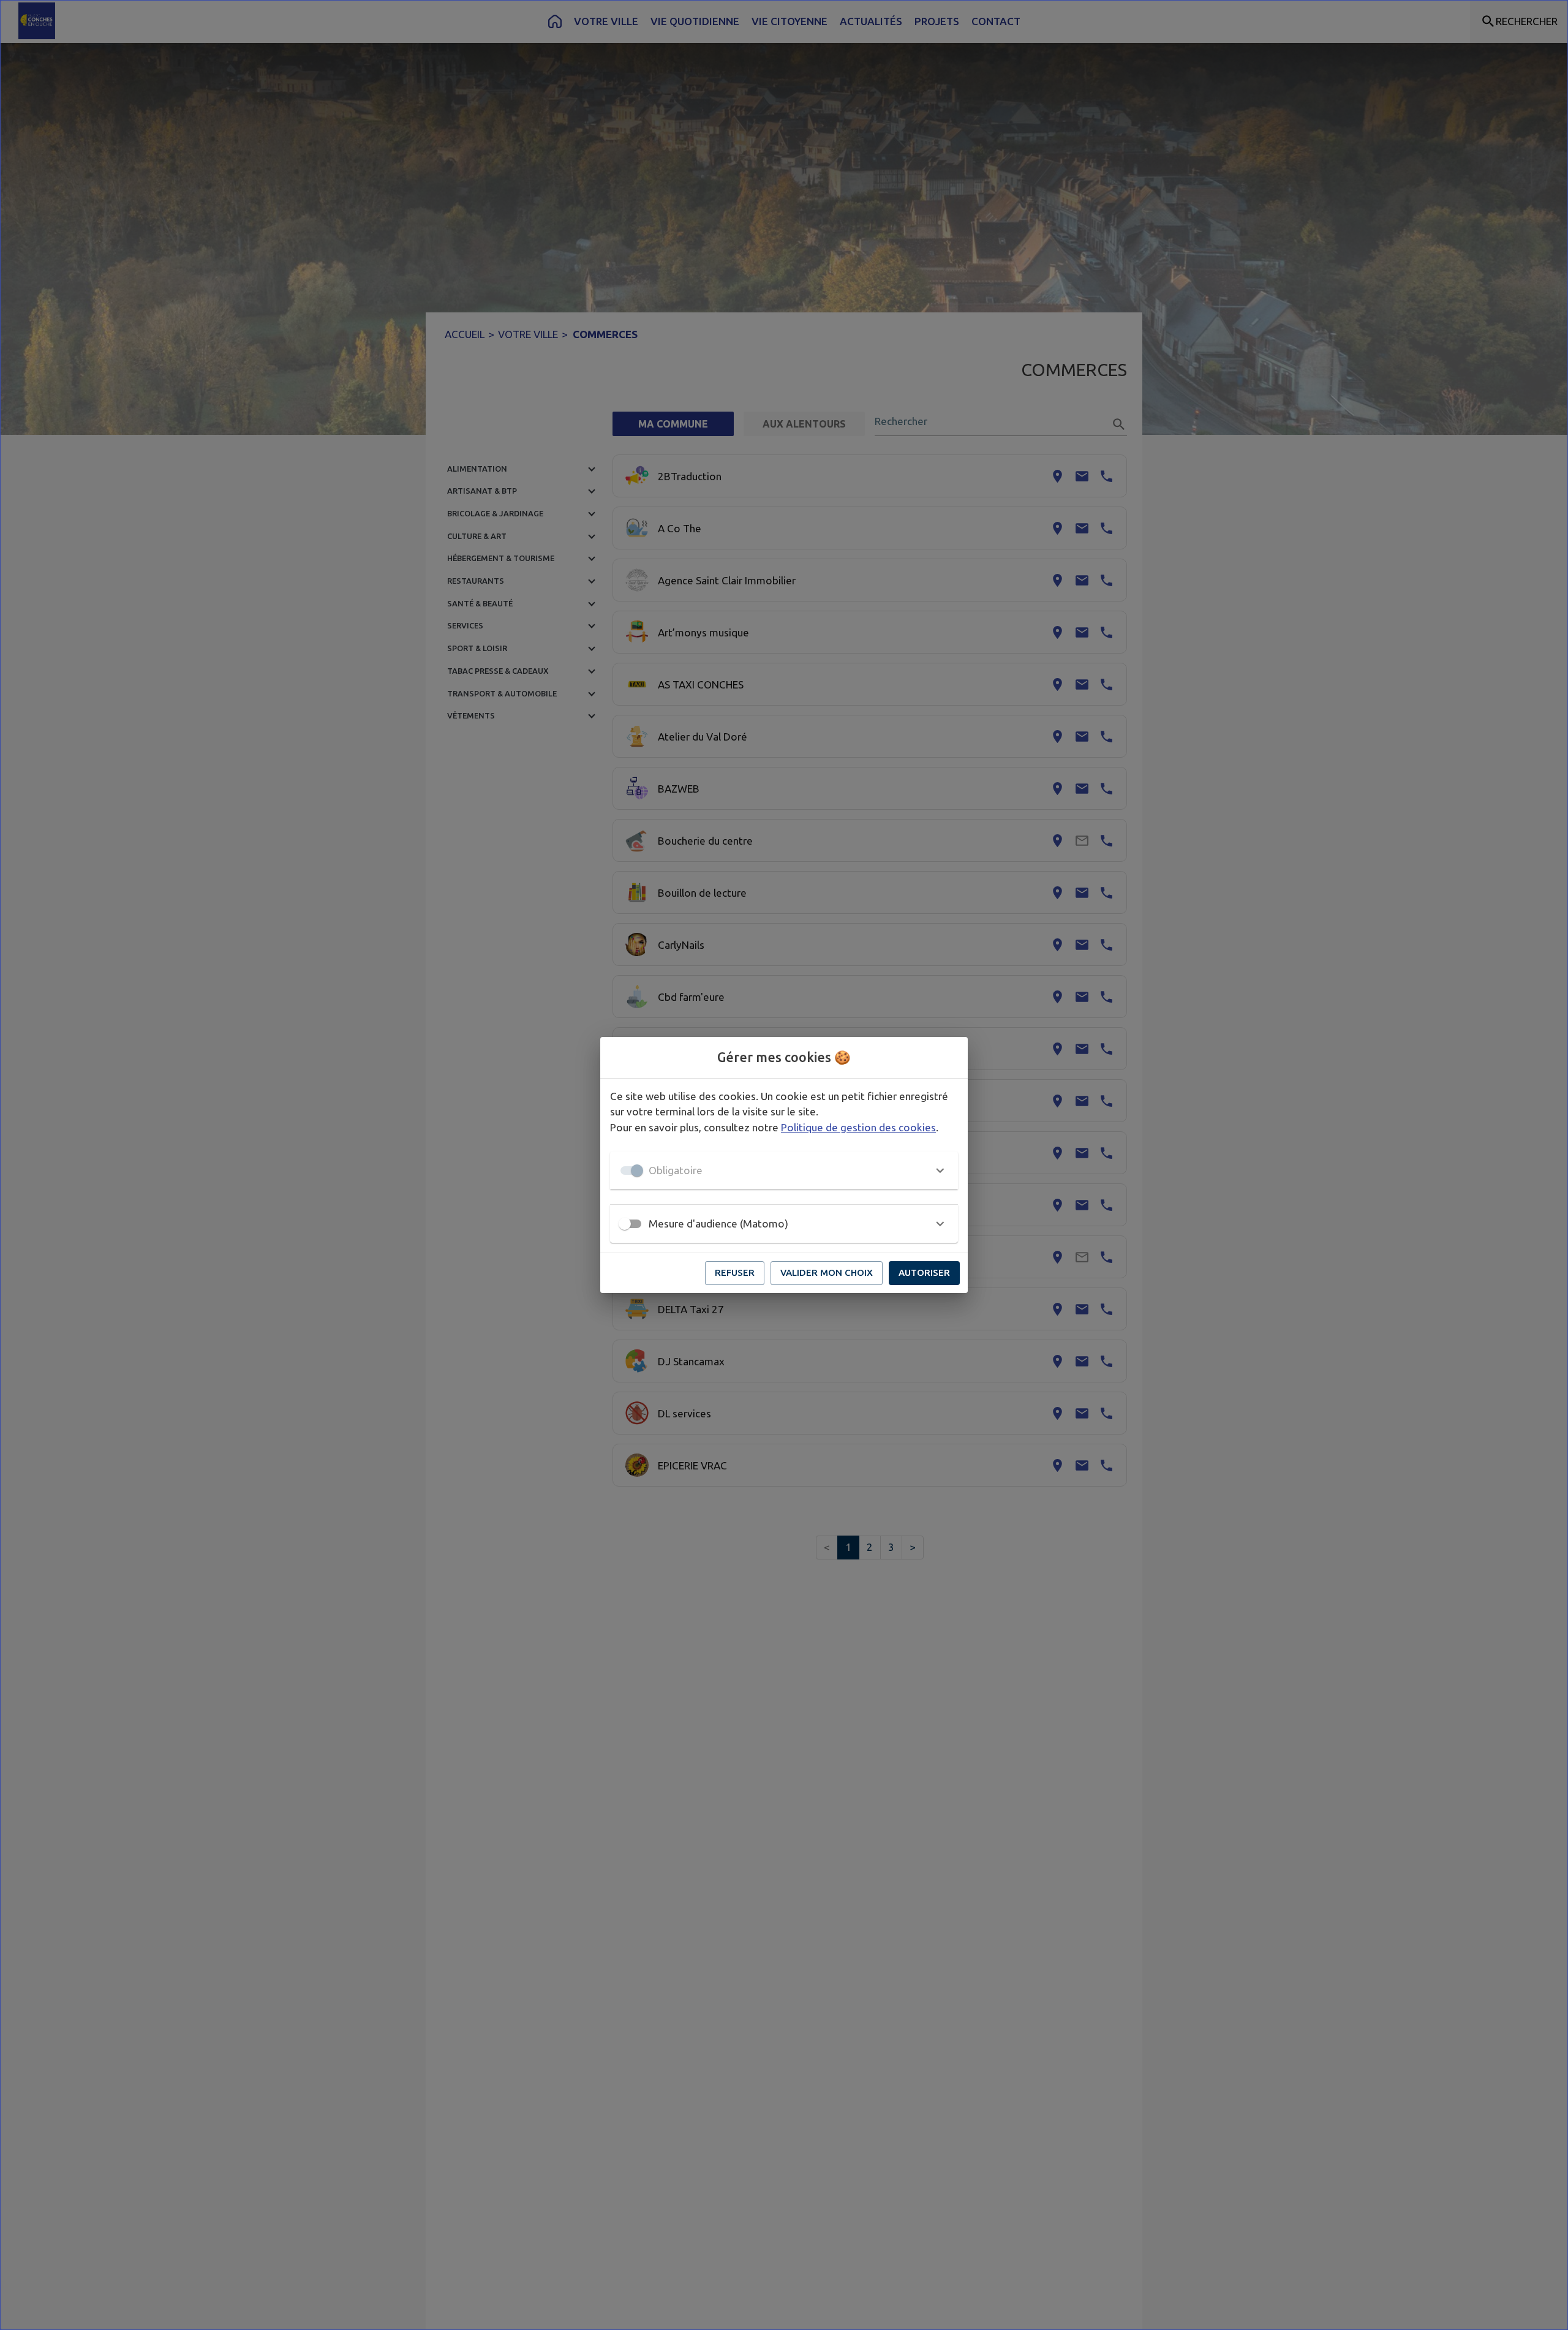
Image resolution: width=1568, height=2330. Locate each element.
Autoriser (924, 1272)
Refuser (735, 1272)
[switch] (625, 1224)
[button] (784, 1171)
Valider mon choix (827, 1272)
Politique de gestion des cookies (858, 1127)
